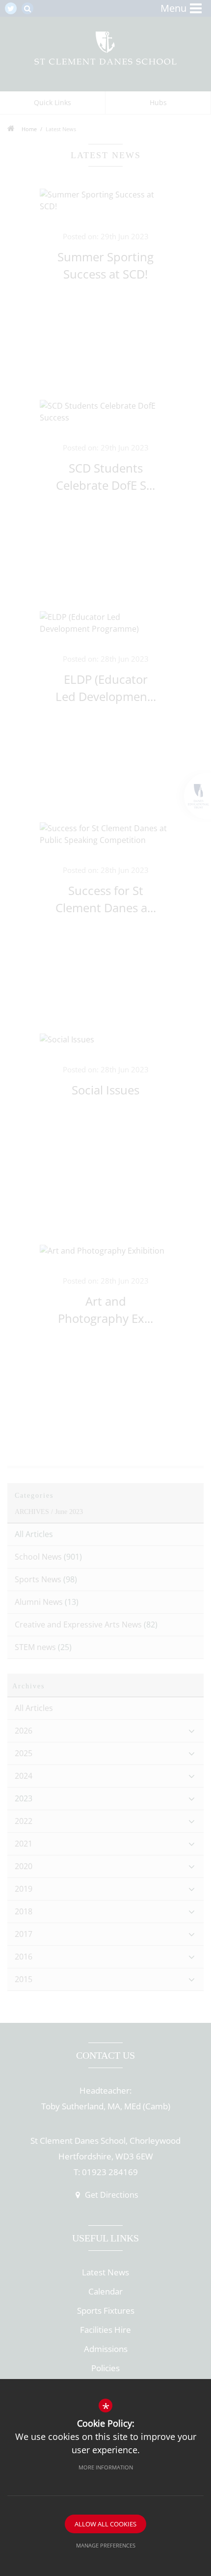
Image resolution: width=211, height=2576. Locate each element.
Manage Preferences (106, 2545)
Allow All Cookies (105, 2524)
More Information (106, 2467)
